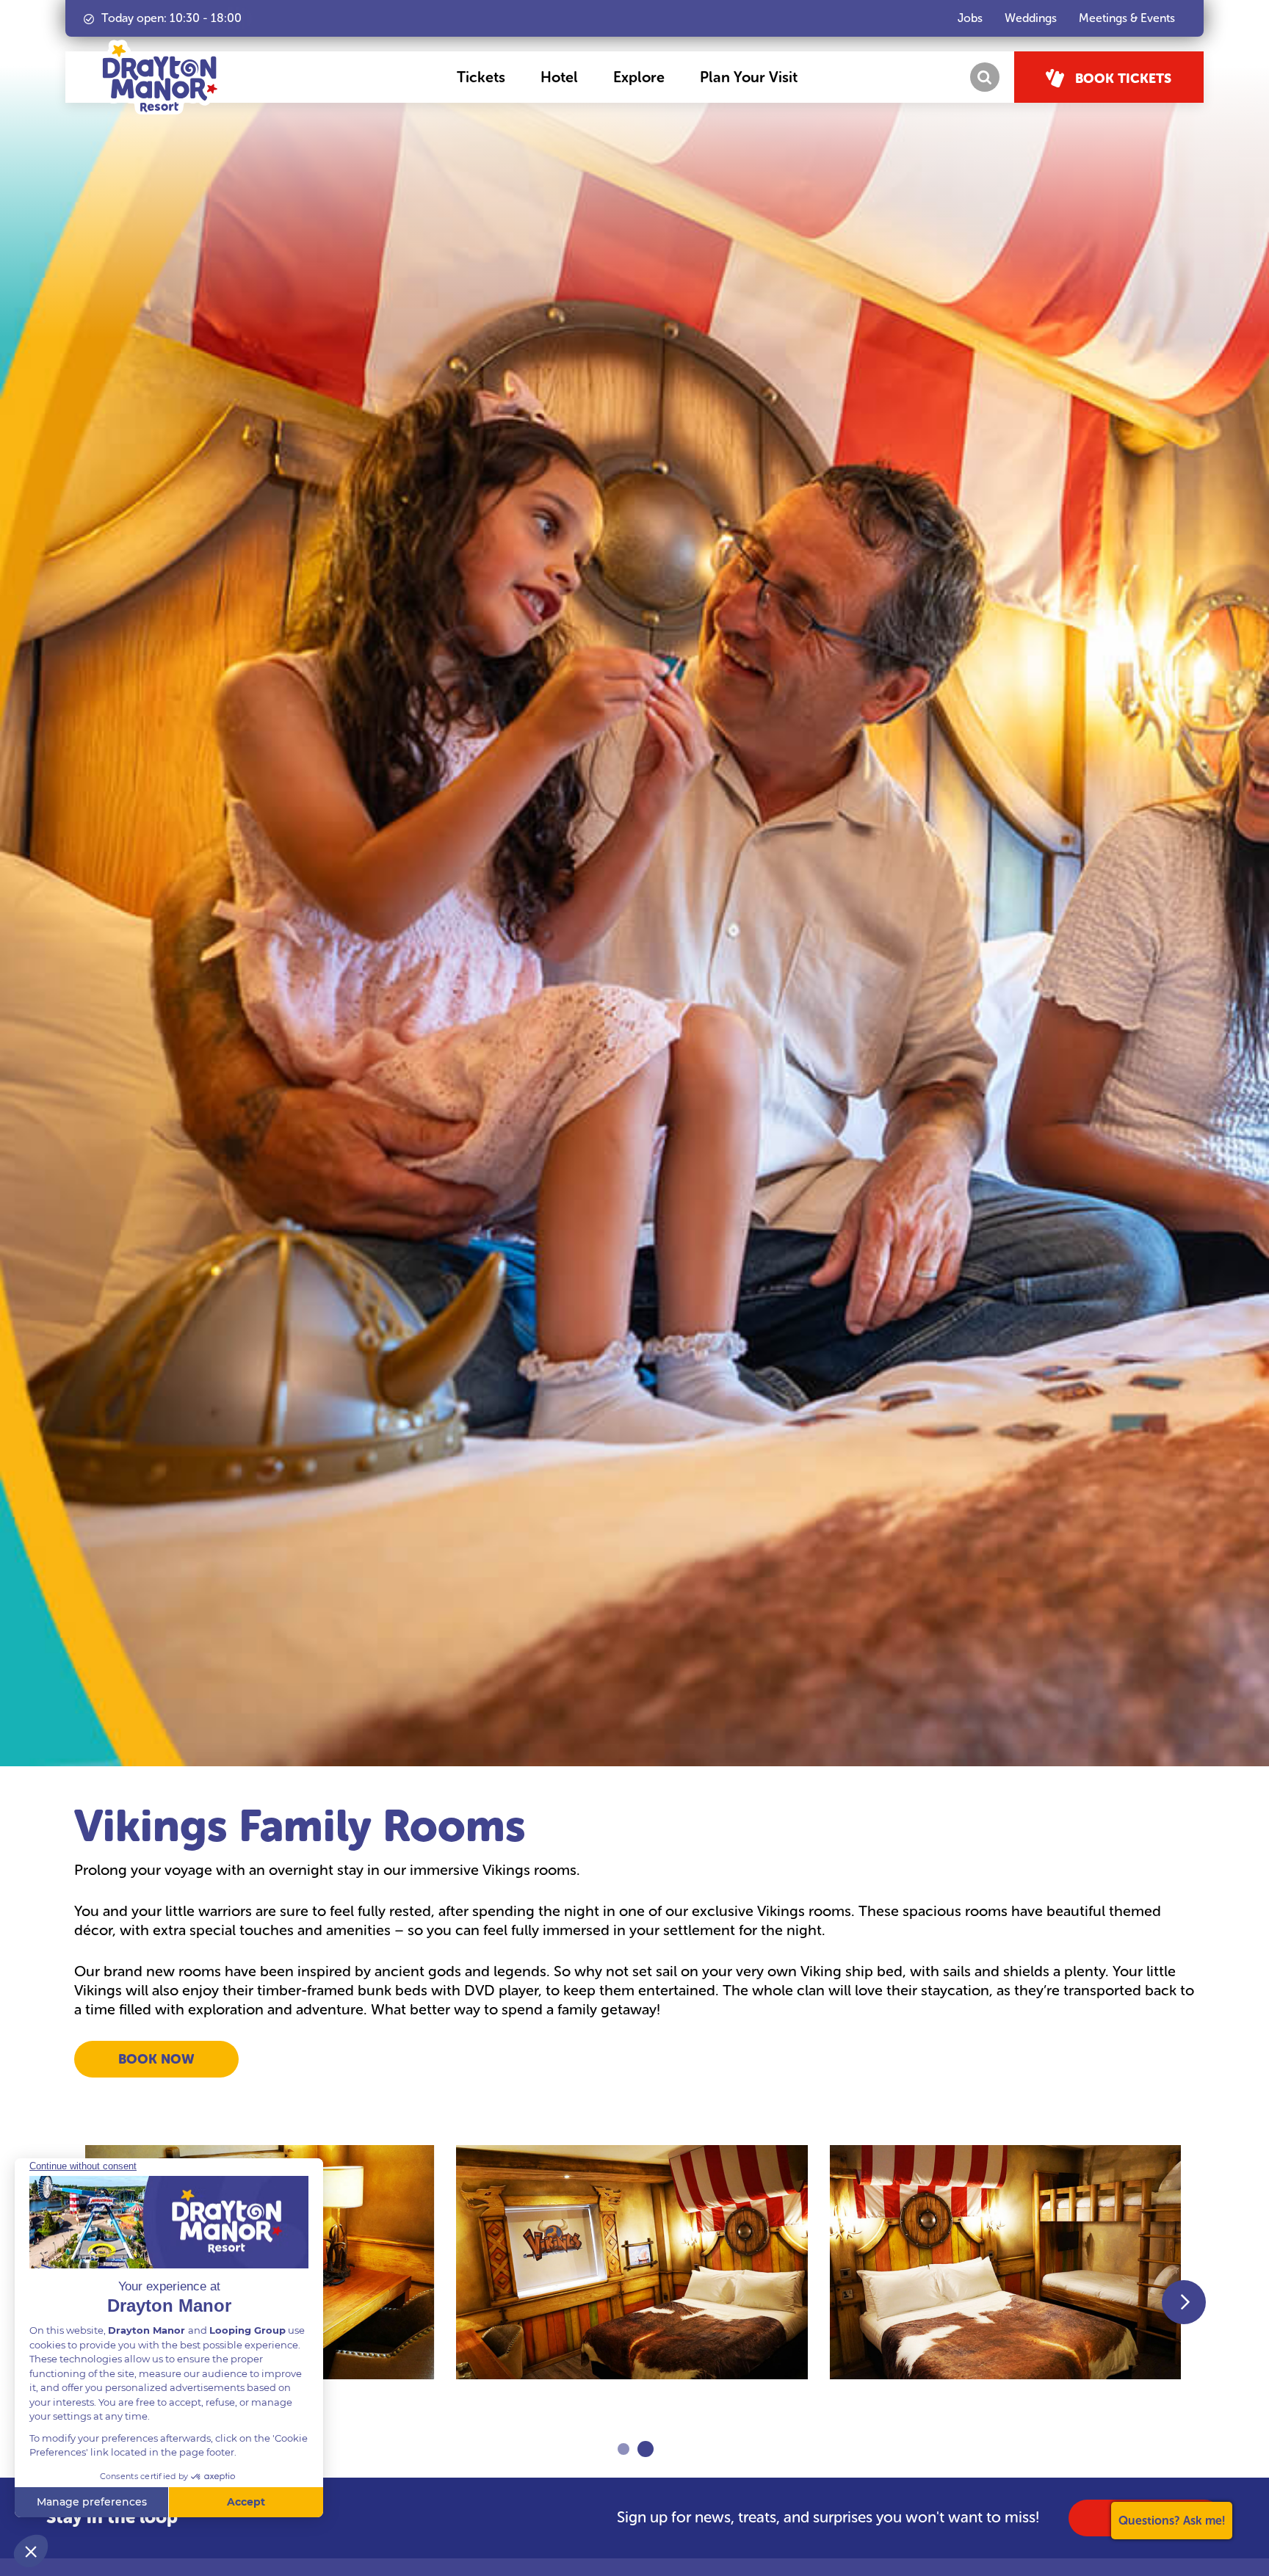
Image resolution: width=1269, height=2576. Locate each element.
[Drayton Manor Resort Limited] (160, 77)
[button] (481, 77)
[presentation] (1184, 2302)
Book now (156, 2059)
